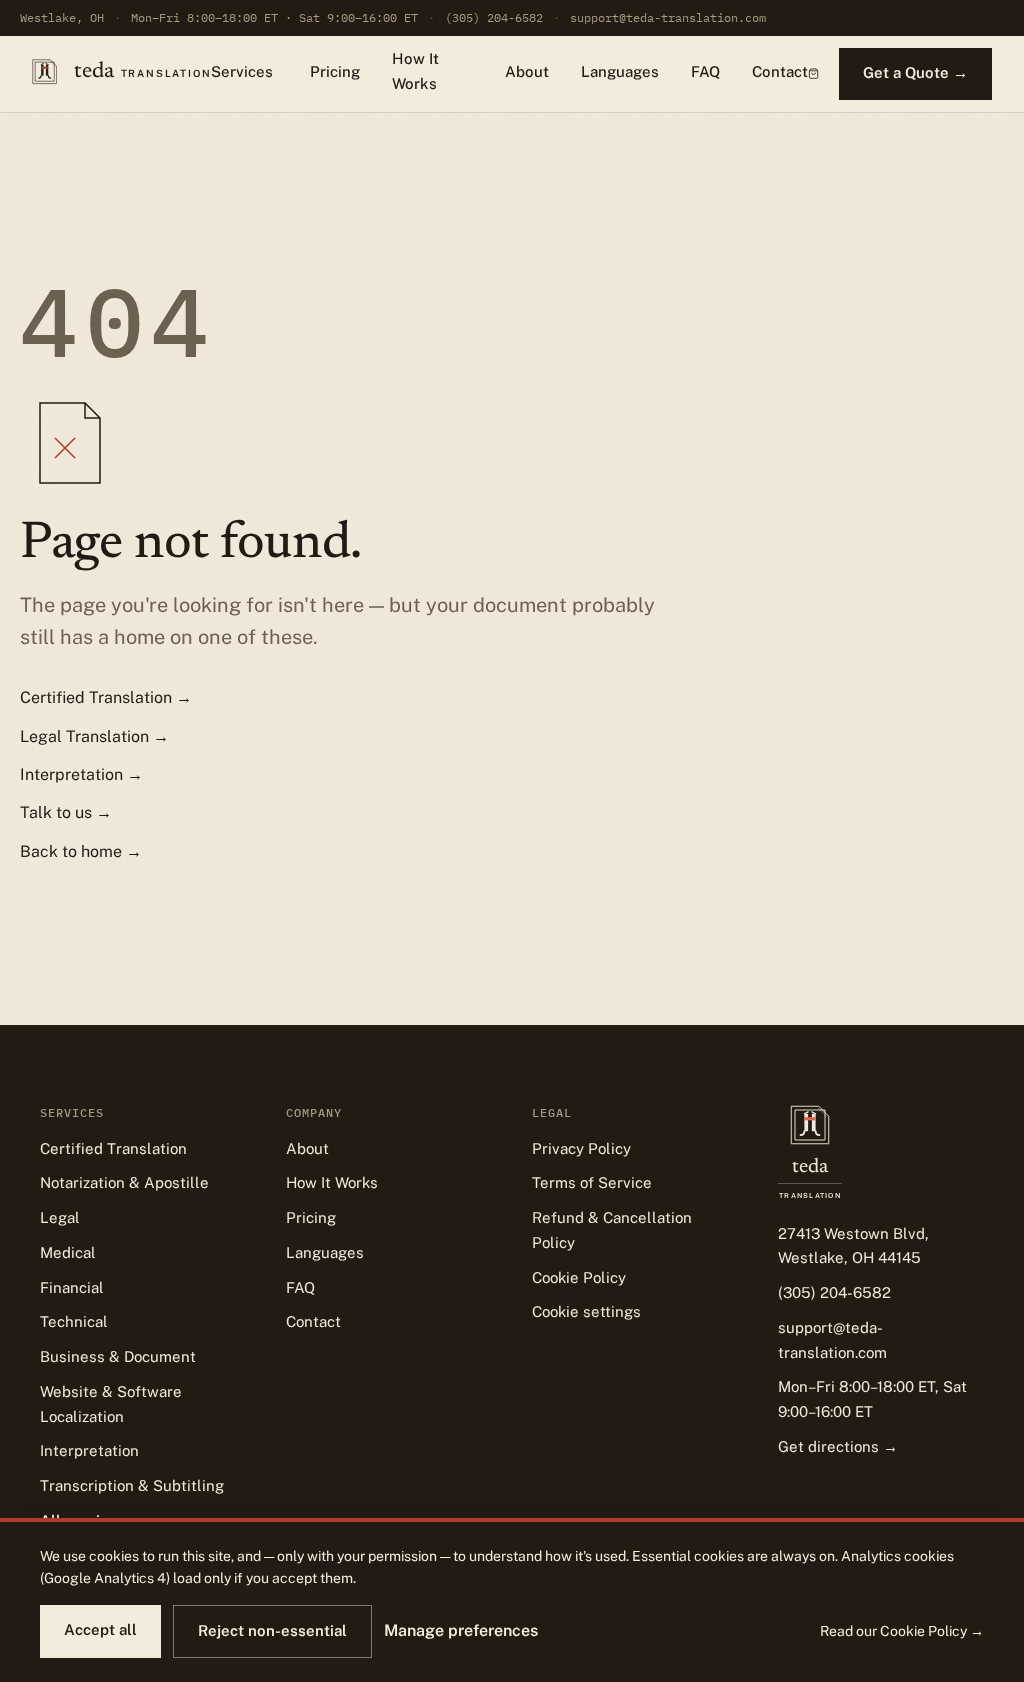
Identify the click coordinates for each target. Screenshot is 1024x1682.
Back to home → (81, 851)
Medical (68, 1252)
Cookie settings (586, 1311)
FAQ (705, 71)
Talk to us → (66, 812)
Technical (74, 1321)
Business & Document (118, 1356)
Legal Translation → (94, 736)
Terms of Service (592, 1182)
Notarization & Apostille (124, 1182)
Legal (60, 1217)
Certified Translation (113, 1148)
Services (242, 71)
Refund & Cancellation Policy (612, 1230)
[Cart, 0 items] (813, 73)
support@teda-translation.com (668, 17)
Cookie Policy (579, 1277)
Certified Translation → (106, 697)
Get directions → (838, 1446)
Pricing (335, 71)
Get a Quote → (915, 72)
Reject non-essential (272, 1630)
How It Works (415, 71)
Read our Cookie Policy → (902, 1631)
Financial (72, 1287)
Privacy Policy (581, 1148)
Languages (620, 71)
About (527, 71)
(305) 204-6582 (494, 17)
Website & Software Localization (111, 1404)
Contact (780, 71)
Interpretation (89, 1450)
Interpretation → (81, 774)
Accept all (100, 1629)
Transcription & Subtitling (132, 1485)
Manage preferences (461, 1630)
